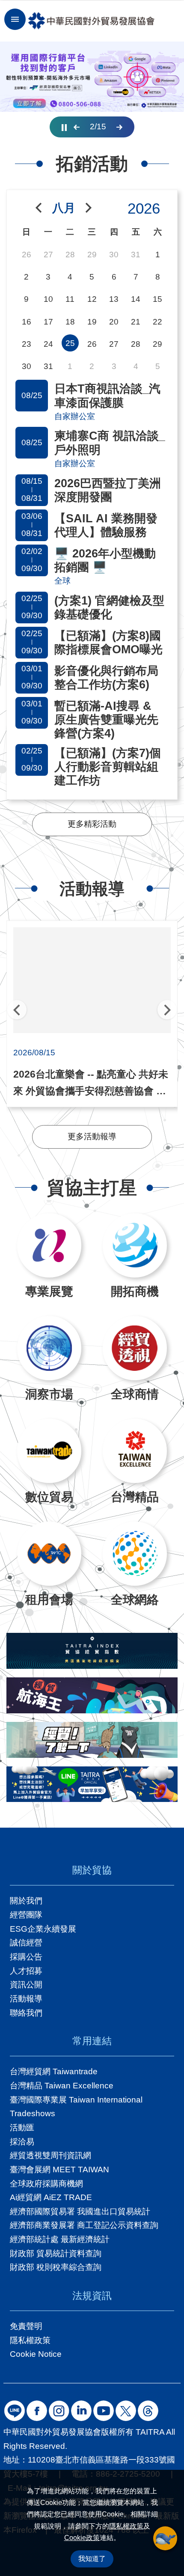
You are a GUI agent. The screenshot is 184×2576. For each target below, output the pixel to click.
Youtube (104, 2411)
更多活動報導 (92, 1136)
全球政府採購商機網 (46, 2184)
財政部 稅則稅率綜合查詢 (56, 2267)
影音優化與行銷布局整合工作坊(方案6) (106, 678)
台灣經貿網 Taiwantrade (54, 2071)
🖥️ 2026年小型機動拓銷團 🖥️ (105, 560)
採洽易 (22, 2142)
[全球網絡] (135, 1554)
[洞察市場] (49, 1348)
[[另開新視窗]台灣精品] (135, 1451)
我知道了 (92, 2559)
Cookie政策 (82, 2538)
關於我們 (26, 1901)
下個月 (89, 208)
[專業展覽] (49, 1245)
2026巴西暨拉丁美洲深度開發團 (108, 490)
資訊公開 (26, 1985)
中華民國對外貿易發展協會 (91, 21)
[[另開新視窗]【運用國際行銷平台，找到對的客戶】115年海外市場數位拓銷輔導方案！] (92, 77)
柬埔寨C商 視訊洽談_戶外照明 (110, 443)
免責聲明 (26, 2326)
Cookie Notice (36, 2354)
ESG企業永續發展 (43, 1929)
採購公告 (26, 1957)
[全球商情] (135, 1348)
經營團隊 (26, 1915)
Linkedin (81, 2411)
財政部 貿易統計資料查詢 (56, 2253)
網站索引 (15, 19)
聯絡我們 (26, 2013)
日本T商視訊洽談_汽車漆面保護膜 (107, 396)
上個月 (39, 208)
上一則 (77, 127)
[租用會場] (49, 1554)
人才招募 (26, 1971)
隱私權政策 (126, 2526)
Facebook (37, 2411)
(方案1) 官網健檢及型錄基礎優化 (109, 608)
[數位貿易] (49, 1451)
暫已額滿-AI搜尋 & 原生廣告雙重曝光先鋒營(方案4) (106, 720)
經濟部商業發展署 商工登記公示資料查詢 (84, 2225)
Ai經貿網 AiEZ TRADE (51, 2197)
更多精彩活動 (92, 824)
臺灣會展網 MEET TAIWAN (59, 2169)
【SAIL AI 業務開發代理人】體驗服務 (106, 525)
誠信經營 (26, 1943)
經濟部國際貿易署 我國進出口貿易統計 (80, 2211)
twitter (126, 2411)
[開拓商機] (135, 1245)
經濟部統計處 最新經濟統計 (60, 2239)
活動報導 (26, 1999)
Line (15, 2411)
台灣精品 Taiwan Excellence (62, 2086)
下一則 (119, 127)
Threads (148, 2411)
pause (64, 127)
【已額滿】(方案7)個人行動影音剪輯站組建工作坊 (108, 767)
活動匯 (22, 2128)
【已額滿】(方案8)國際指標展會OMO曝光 (108, 643)
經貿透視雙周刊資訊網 (50, 2155)
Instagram (59, 2411)
